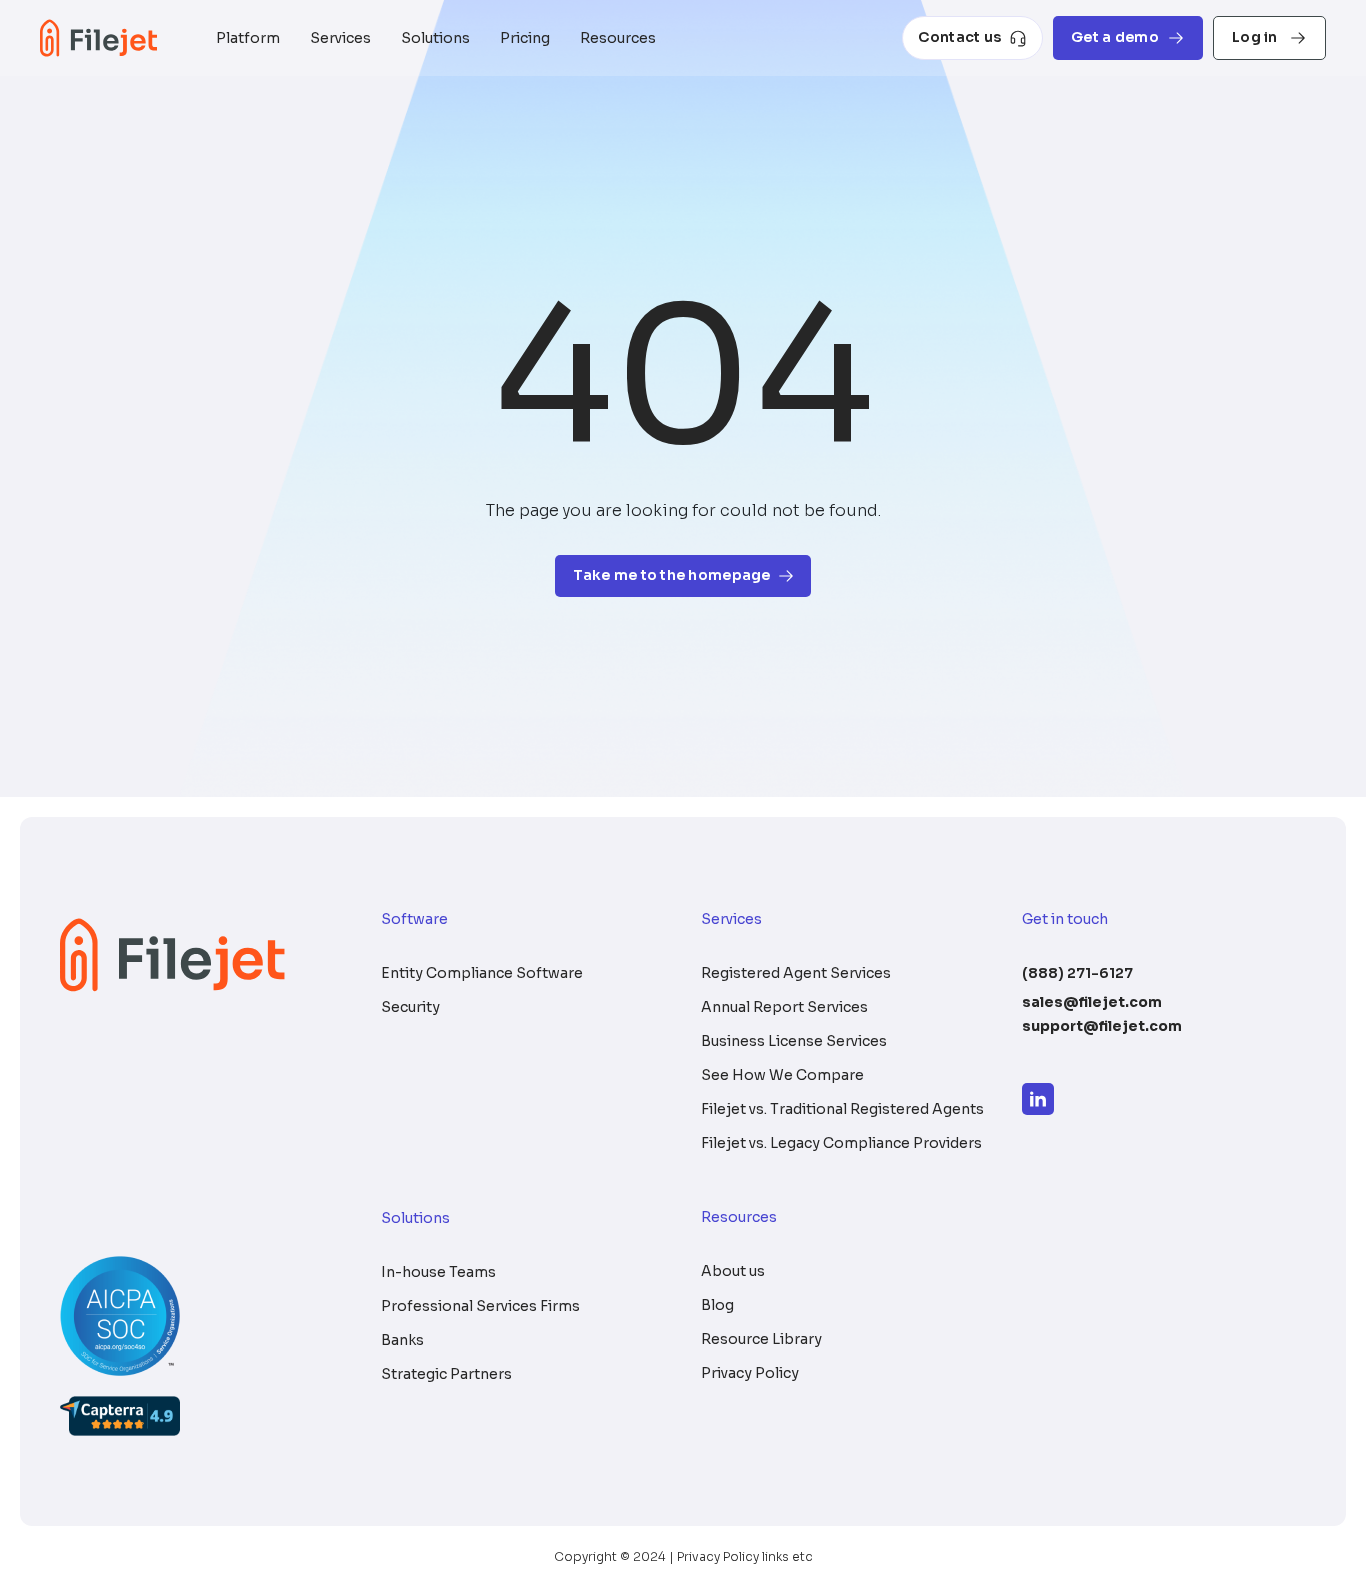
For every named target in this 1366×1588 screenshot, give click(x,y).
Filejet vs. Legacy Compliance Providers (841, 1143)
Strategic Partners (446, 1374)
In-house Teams (438, 1272)
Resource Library (761, 1339)
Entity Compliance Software (482, 973)
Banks (402, 1340)
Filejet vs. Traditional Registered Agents (842, 1109)
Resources (618, 38)
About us (733, 1271)
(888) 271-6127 (1077, 973)
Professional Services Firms (480, 1306)
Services (340, 38)
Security (410, 1007)
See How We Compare (782, 1075)
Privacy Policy (750, 1373)
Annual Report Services (784, 1007)
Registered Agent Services (796, 973)
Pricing (525, 38)
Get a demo (1115, 37)
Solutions (435, 38)
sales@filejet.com (1092, 1002)
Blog (717, 1305)
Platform (248, 38)
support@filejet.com (1102, 1026)
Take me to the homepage (671, 575)
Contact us (959, 37)
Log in (1256, 37)
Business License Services (794, 1041)
